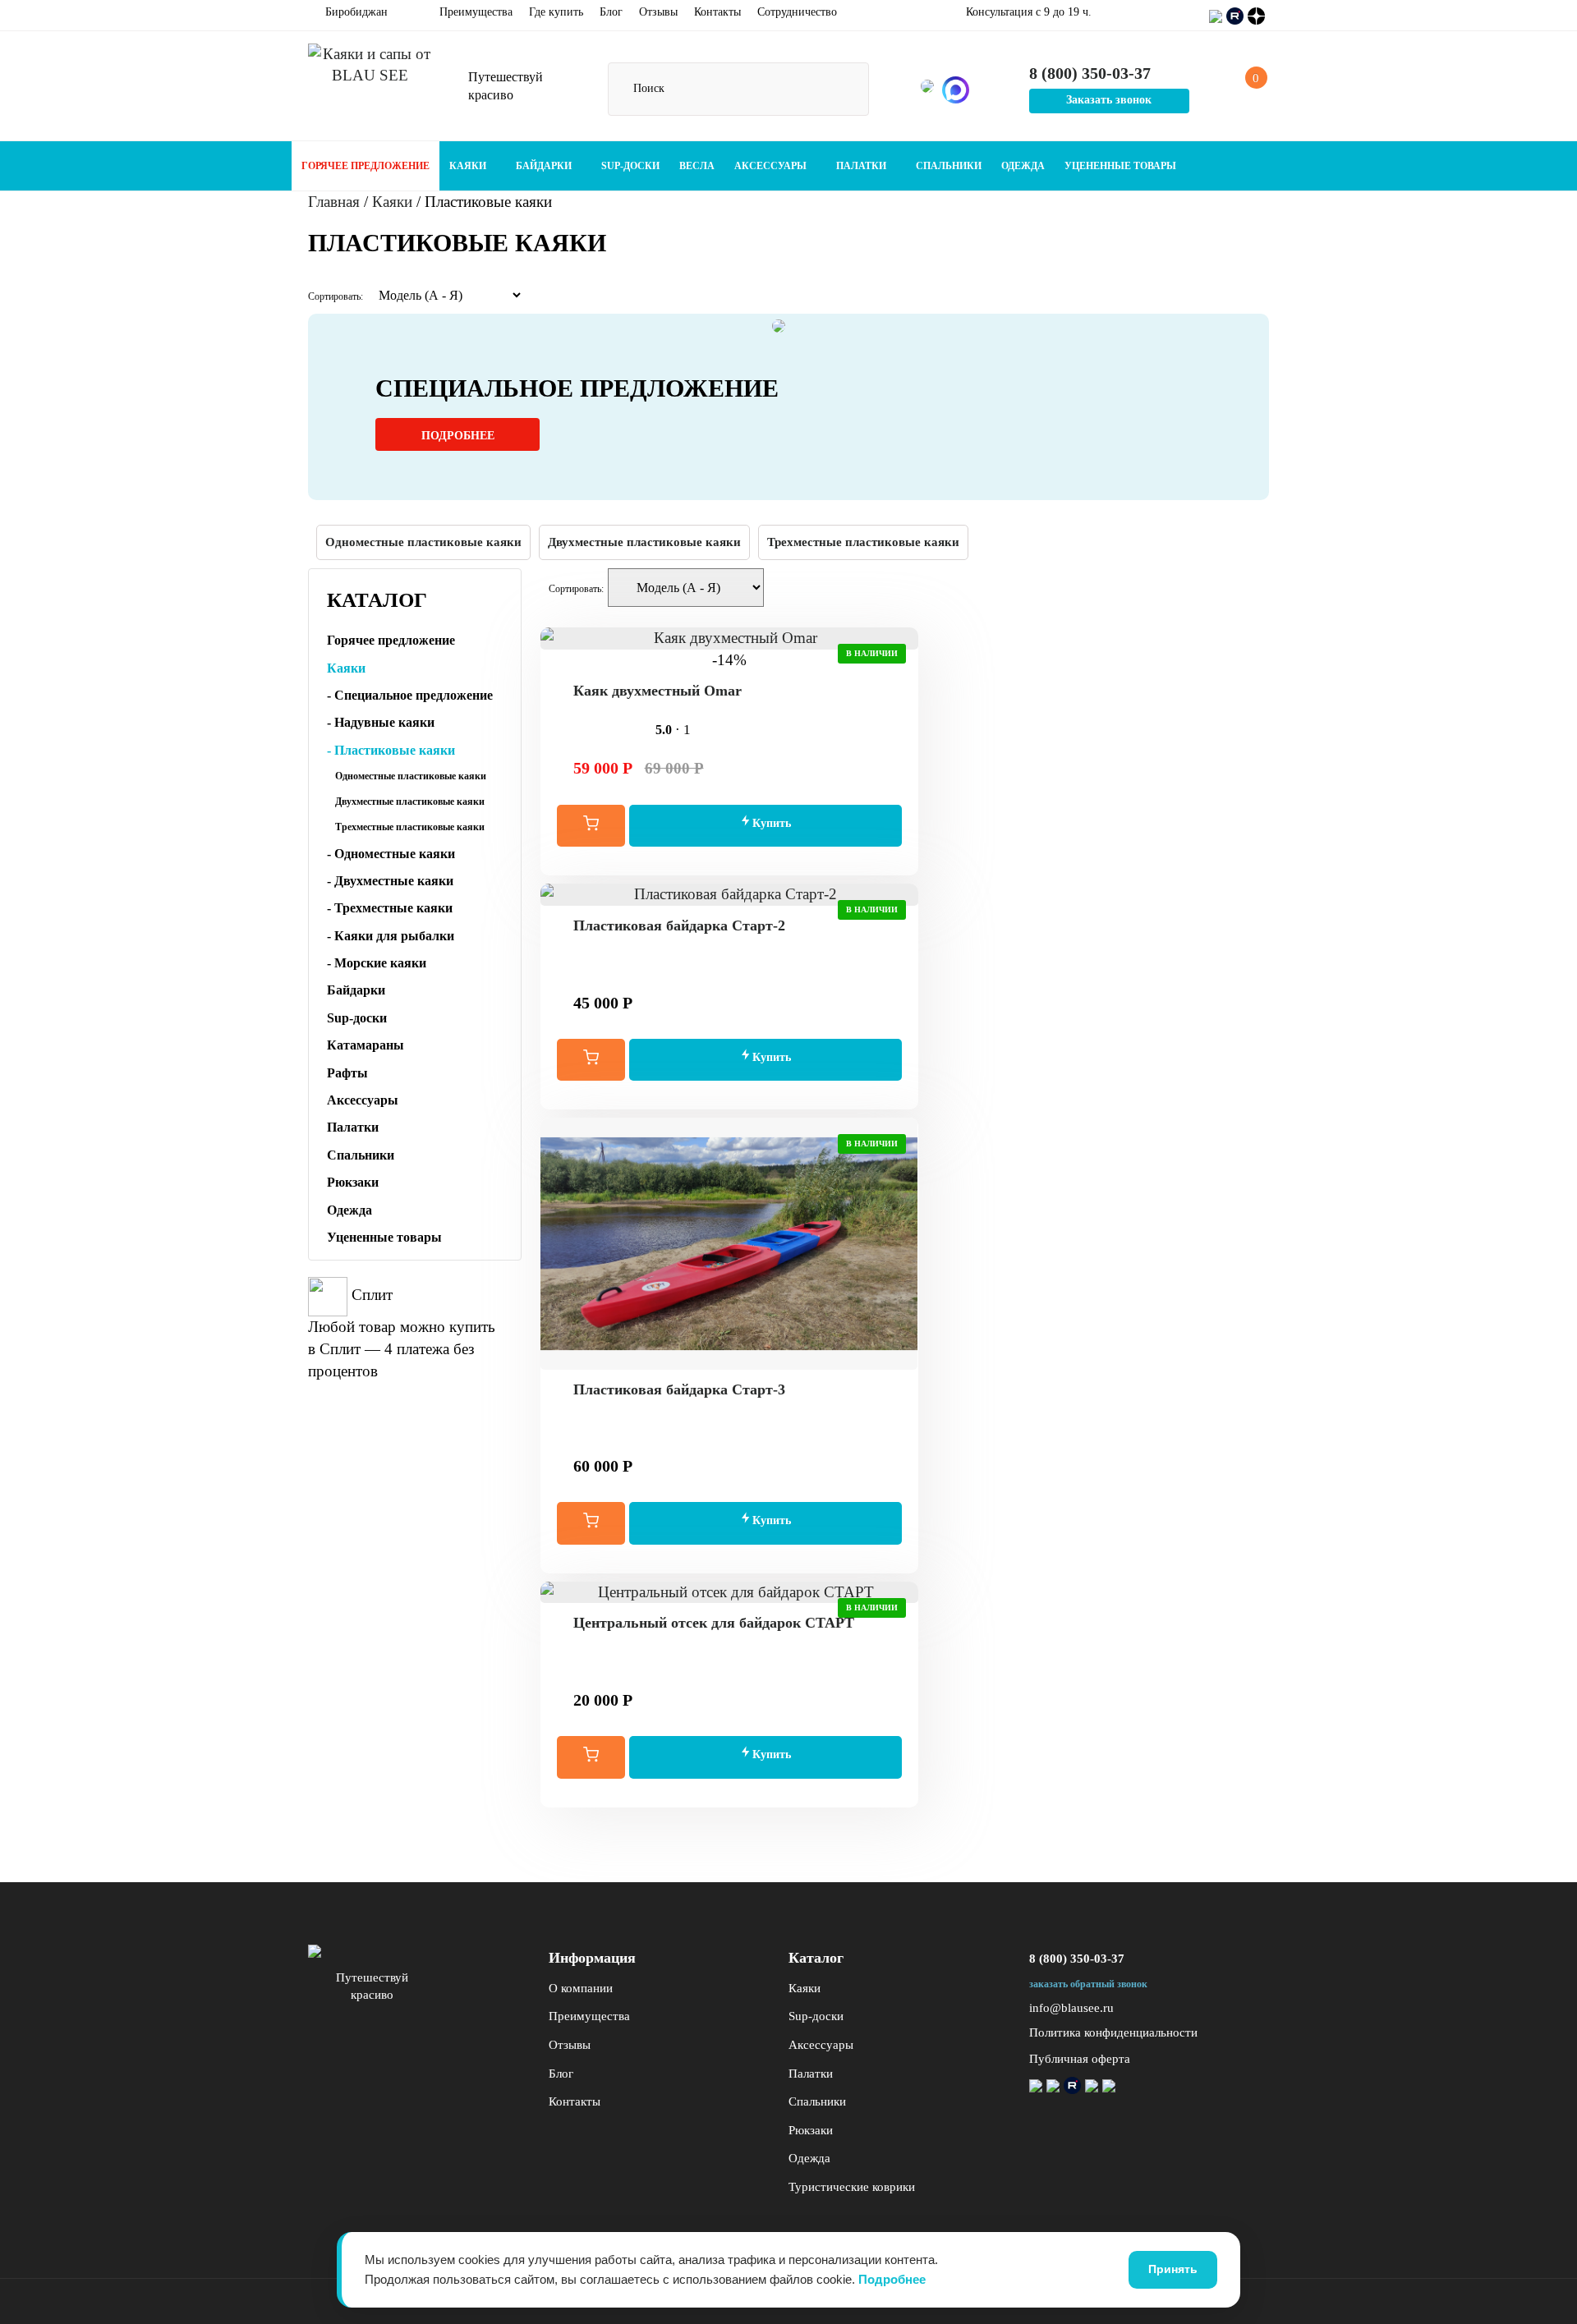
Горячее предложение (366, 166)
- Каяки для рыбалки (391, 936)
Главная (334, 202)
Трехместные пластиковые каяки (863, 542)
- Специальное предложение (410, 695)
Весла (697, 166)
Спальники (949, 166)
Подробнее (458, 436)
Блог (611, 12)
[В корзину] (591, 826)
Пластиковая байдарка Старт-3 (679, 1389)
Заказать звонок (1109, 100)
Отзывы (658, 12)
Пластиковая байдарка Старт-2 (679, 925)
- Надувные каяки (381, 722)
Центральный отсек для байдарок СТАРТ (714, 1623)
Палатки (862, 166)
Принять (1173, 2269)
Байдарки (545, 166)
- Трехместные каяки (390, 908)
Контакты (717, 12)
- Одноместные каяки (391, 854)
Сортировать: (336, 296)
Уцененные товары (1120, 166)
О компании (581, 1988)
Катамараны (366, 1045)
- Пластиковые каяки (391, 750)
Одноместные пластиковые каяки (423, 542)
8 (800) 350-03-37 (1077, 1959)
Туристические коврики (852, 2187)
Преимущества (476, 12)
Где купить (556, 12)
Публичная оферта (1080, 2059)
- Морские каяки (377, 963)
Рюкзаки (353, 1182)
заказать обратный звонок (1088, 1984)
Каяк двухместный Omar (657, 691)
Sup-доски (630, 166)
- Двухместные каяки (390, 881)
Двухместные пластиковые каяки (644, 542)
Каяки (469, 166)
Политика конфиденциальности (1113, 2032)
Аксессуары (772, 166)
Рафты (347, 1073)
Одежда (1023, 166)
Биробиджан (355, 12)
